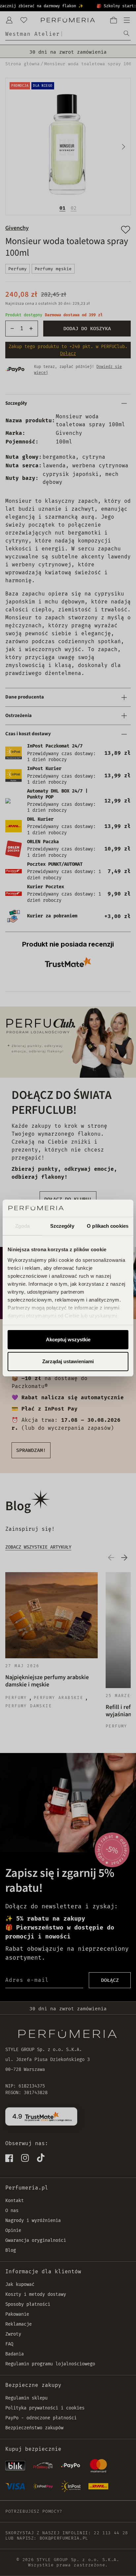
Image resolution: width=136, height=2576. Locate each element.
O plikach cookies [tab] (108, 1226)
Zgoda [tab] (23, 1226)
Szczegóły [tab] (62, 1226)
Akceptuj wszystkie (68, 1340)
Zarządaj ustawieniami (68, 1361)
